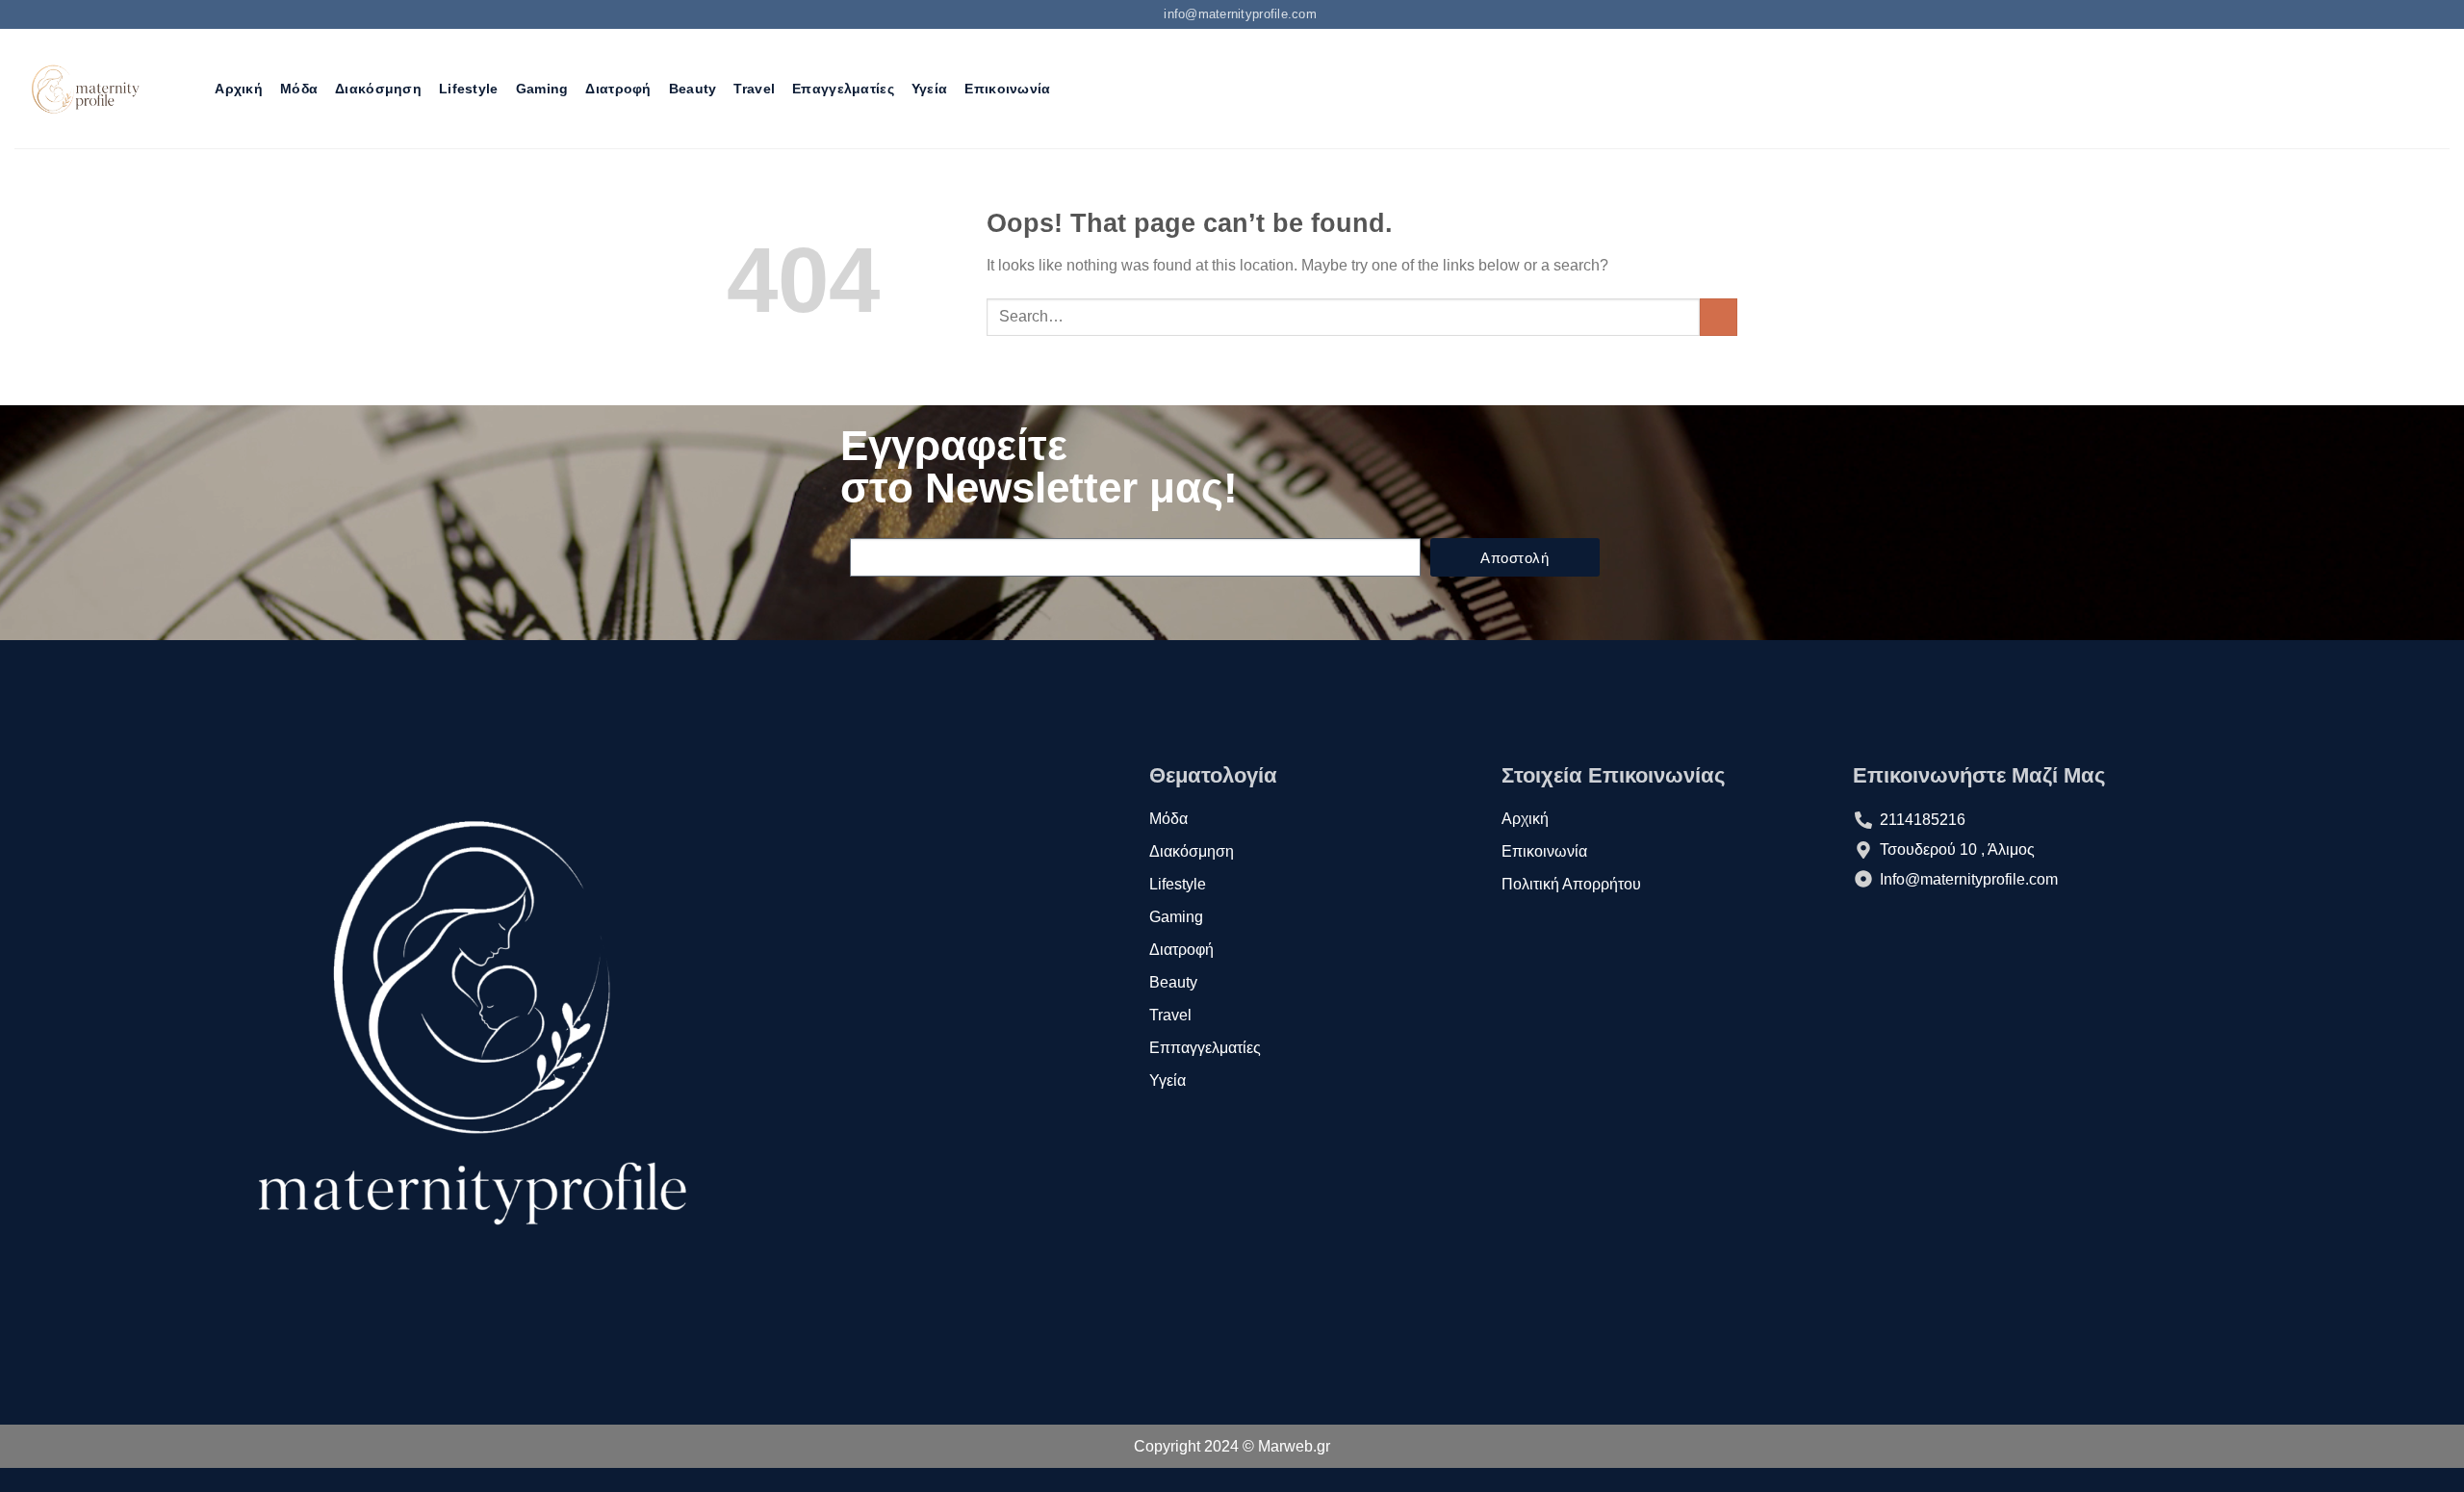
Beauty (693, 89)
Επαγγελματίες (843, 89)
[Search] (189, 89)
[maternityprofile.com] (83, 89)
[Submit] (1719, 317)
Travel (754, 89)
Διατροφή (618, 89)
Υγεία (929, 89)
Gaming (542, 89)
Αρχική (239, 89)
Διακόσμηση (378, 89)
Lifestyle (469, 89)
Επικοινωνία (1007, 89)
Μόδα (299, 89)
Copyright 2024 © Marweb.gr (1232, 1446)
